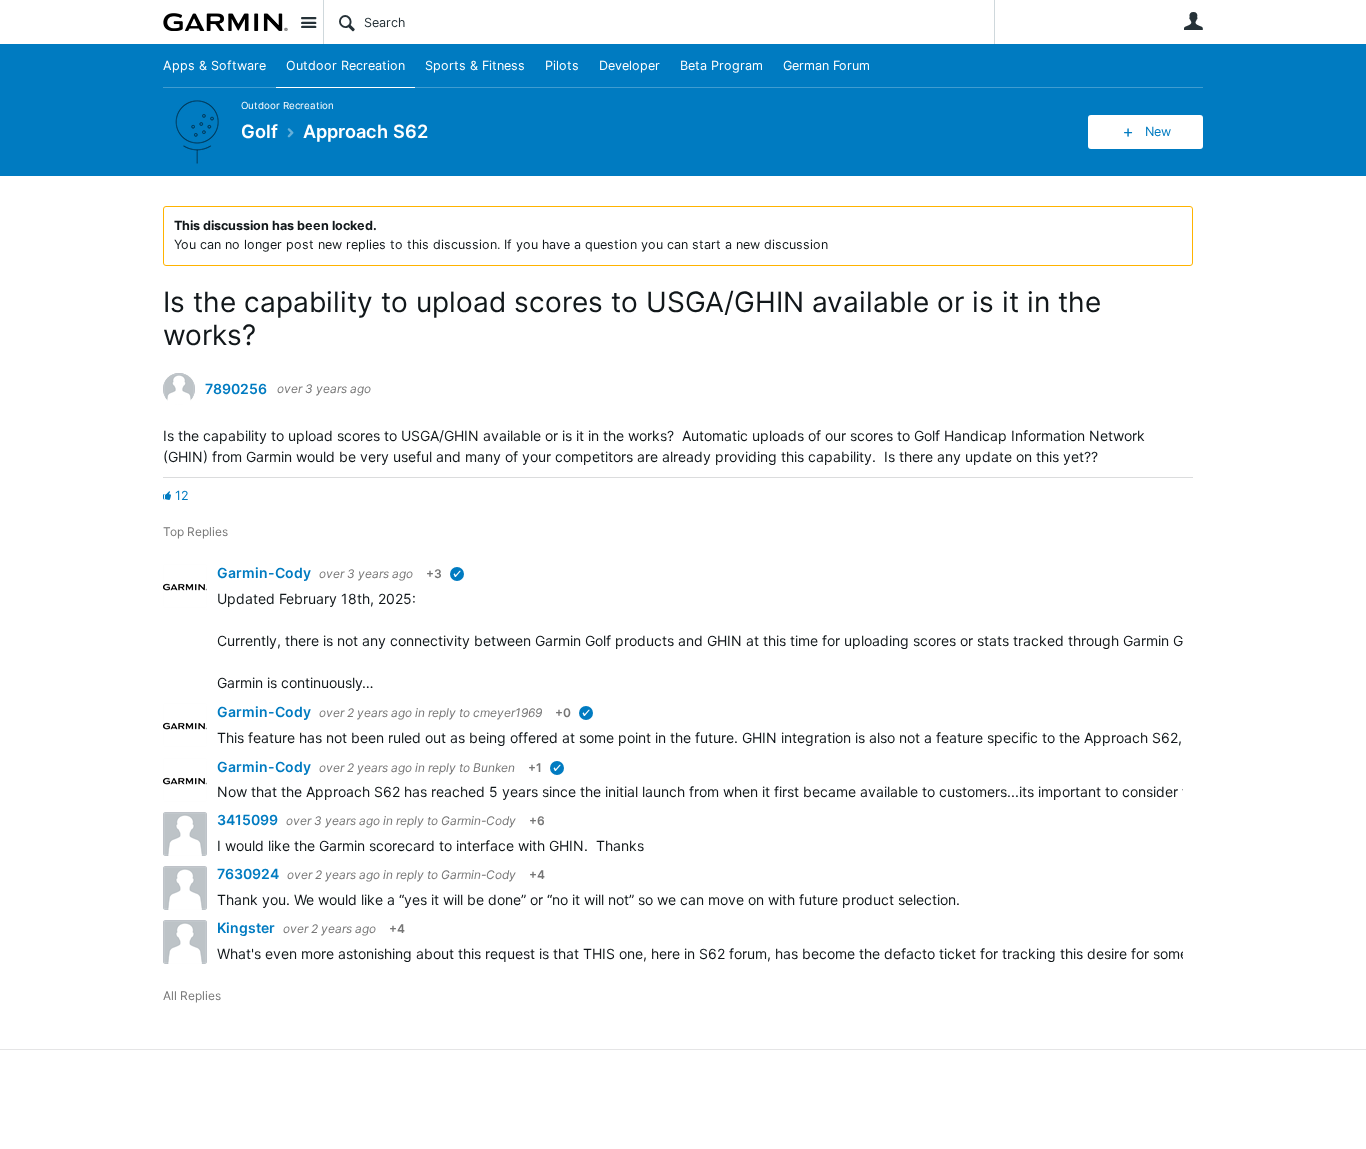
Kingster (247, 927)
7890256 (236, 389)
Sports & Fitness (475, 65)
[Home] (225, 22)
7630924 (249, 873)
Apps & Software (214, 65)
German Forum (826, 65)
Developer (629, 65)
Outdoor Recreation (345, 65)
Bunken (494, 767)
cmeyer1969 (507, 712)
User (1193, 21)
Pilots (562, 65)
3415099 (249, 819)
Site (308, 22)
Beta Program (721, 65)
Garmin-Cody (265, 572)
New (1158, 131)
